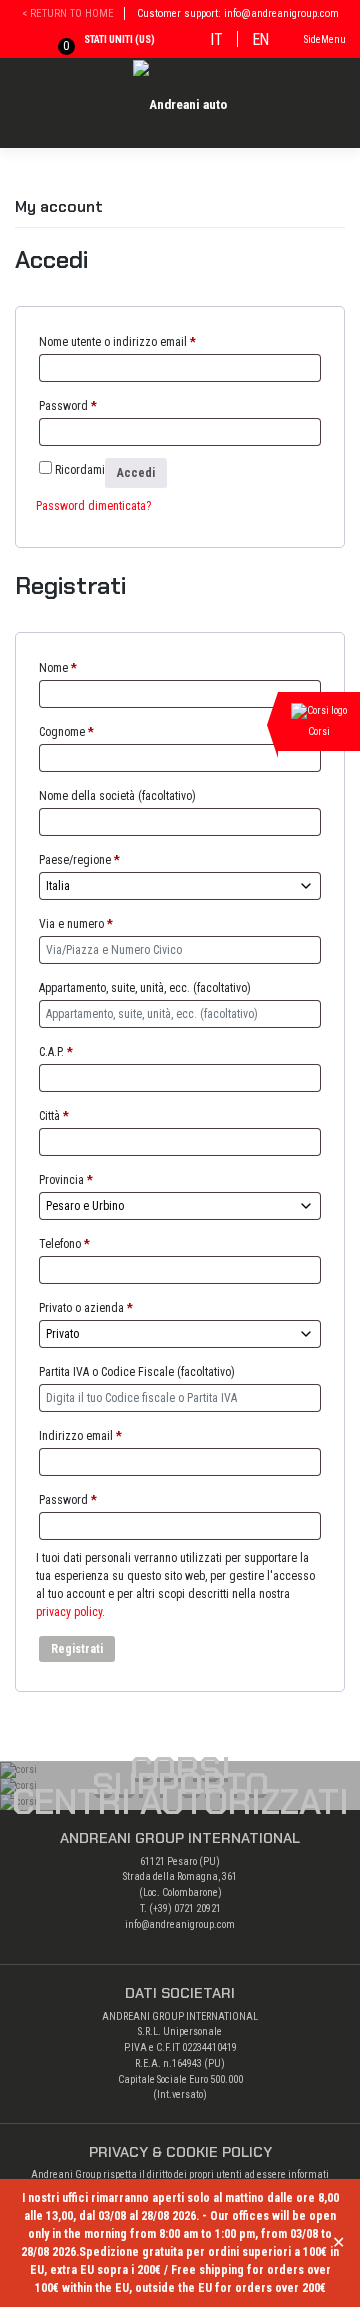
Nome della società (117, 796)
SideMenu (325, 39)
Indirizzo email (80, 1436)
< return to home (68, 13)
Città (54, 1116)
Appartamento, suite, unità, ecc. (145, 988)
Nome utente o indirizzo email (117, 342)
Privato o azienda (86, 1308)
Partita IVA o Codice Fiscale (137, 1372)
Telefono (64, 1244)
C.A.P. (56, 1052)
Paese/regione (79, 860)
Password (68, 406)
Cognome (66, 732)
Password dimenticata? (93, 506)
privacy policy (69, 1612)
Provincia (66, 1180)
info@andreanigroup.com (180, 1924)
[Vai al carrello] (52, 42)
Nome (58, 668)
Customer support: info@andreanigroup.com (238, 13)
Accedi (136, 473)
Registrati (77, 1649)
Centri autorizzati (180, 1802)
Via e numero (76, 924)
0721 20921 (197, 1908)
